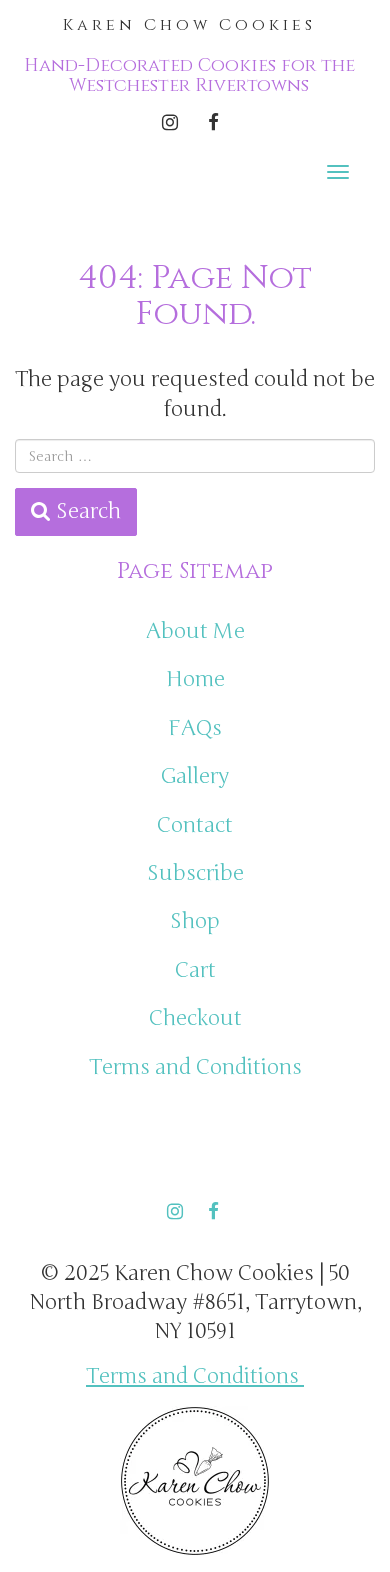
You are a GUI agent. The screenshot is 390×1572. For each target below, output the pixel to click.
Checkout (195, 1018)
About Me (195, 631)
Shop (195, 921)
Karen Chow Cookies (189, 25)
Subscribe (195, 873)
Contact (195, 825)
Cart (195, 970)
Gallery (195, 776)
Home (195, 679)
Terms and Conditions (195, 1067)
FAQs (195, 728)
